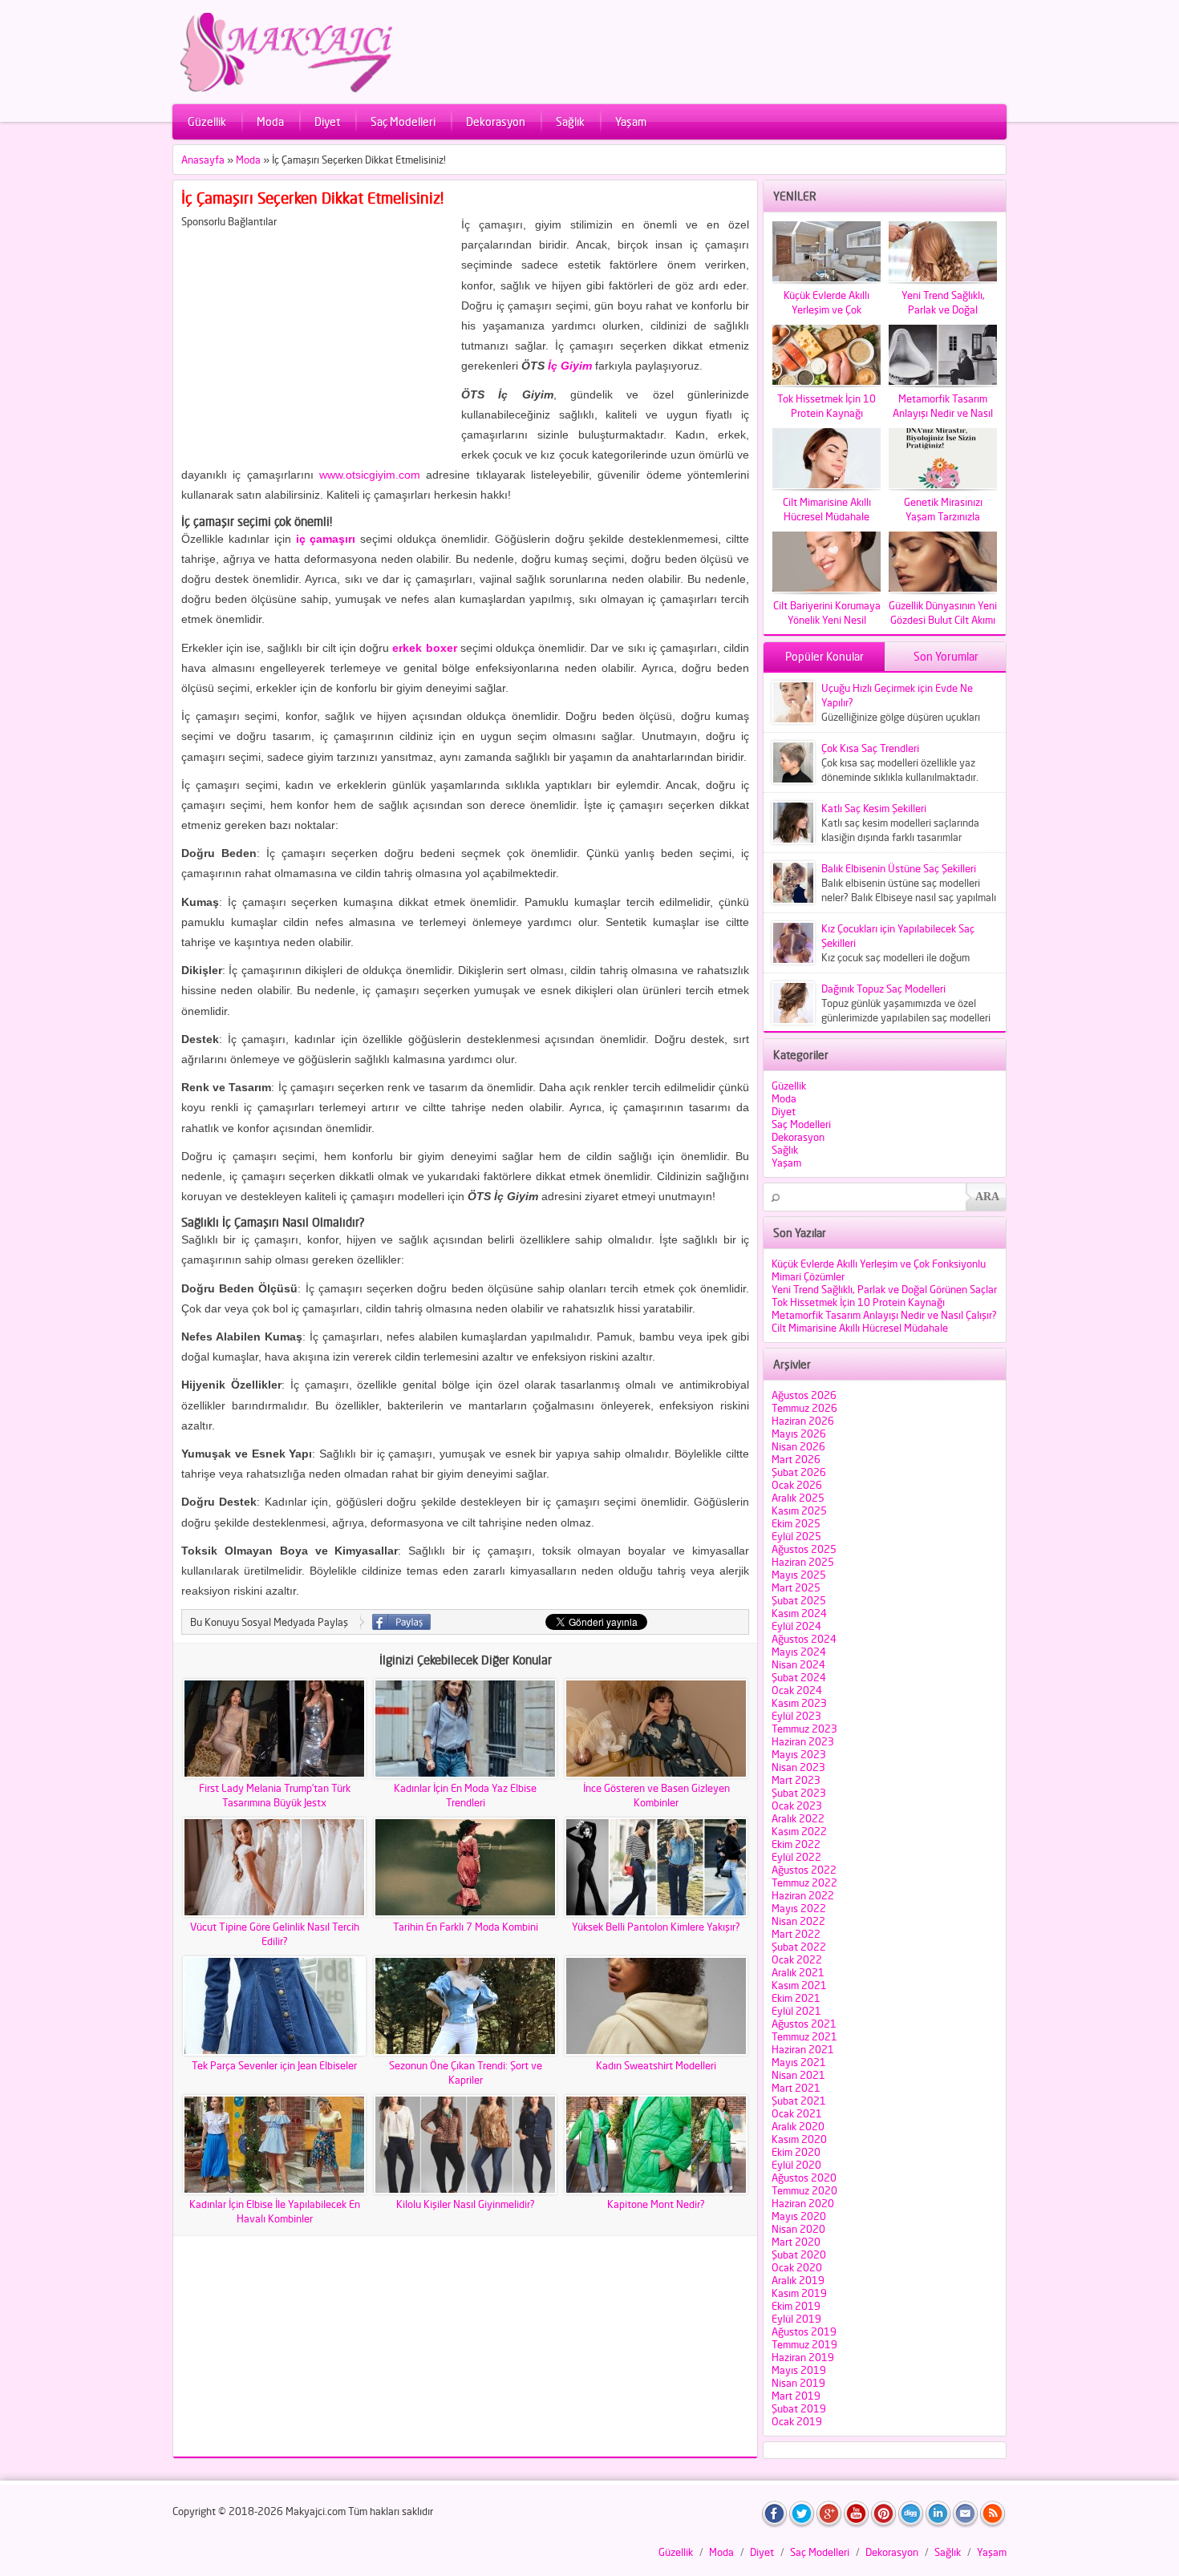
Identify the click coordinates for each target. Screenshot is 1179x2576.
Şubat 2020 (799, 2255)
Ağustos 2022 (804, 1870)
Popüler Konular (824, 656)
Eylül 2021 (796, 2011)
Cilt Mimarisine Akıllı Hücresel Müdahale (860, 1328)
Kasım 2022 (799, 1831)
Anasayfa (203, 160)
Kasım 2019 (799, 2293)
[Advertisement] (316, 340)
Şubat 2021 (799, 2101)
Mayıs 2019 (799, 2370)
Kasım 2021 (799, 1985)
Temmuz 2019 (804, 2344)
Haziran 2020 (803, 2203)
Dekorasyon (496, 121)
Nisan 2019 (798, 2383)
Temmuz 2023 (804, 1729)
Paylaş (401, 1622)
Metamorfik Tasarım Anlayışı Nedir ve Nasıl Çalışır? (884, 1315)
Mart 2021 (796, 2088)
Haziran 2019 (803, 2357)
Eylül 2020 (796, 2165)
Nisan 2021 (798, 2075)
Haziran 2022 (803, 1895)
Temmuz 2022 (804, 1882)
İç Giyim (570, 366)
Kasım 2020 (799, 2139)
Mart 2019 (796, 2396)
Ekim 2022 (796, 1844)
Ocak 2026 (797, 1485)
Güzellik (207, 121)
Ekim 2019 (796, 2306)
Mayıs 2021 (799, 2062)
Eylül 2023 (796, 1716)
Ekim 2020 (796, 2152)
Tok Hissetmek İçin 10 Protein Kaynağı (858, 1302)
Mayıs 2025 (799, 1575)
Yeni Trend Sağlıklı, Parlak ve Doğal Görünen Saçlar (884, 1289)
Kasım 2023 (799, 1703)
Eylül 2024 (796, 1626)
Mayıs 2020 (799, 2216)
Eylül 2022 (796, 1857)
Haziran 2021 (803, 2049)
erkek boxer (424, 648)
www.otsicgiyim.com (370, 475)
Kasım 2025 (799, 1510)
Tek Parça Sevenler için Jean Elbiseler (274, 2065)
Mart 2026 (796, 1459)
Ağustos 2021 (804, 2024)
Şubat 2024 (799, 1677)
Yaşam (631, 121)
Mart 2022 (796, 1934)
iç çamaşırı (326, 539)
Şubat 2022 (799, 1947)
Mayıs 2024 (799, 1652)
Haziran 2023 (803, 1741)
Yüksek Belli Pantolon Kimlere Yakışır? (656, 1927)
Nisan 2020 (798, 2229)
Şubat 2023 (799, 1793)
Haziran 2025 (803, 1562)
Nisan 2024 (798, 1664)
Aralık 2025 (798, 1498)
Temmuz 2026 (804, 1408)
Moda (270, 121)
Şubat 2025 (799, 1600)
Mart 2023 (796, 1780)
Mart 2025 (796, 1587)
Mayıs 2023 (799, 1754)
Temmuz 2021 (804, 2036)
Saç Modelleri (403, 121)
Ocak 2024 (797, 1690)
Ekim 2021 (796, 1998)
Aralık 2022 (798, 1818)
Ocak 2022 (797, 1959)
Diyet (327, 121)
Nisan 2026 (798, 1446)
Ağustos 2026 (804, 1395)
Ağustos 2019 (804, 2331)
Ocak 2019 (797, 2421)
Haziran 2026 (803, 1421)
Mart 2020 (796, 2242)
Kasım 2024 (799, 1613)
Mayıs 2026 (799, 1434)
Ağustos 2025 (804, 1549)
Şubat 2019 (799, 2408)
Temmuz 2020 (804, 2190)
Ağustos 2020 (804, 2178)
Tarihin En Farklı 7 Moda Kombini (466, 1927)
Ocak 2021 (797, 2113)
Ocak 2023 (797, 1806)
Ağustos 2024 (804, 1639)
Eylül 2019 (796, 2319)
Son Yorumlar (946, 656)
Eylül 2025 (796, 1536)
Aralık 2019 (798, 2280)
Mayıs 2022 (799, 1908)
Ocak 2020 (797, 2267)
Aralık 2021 (798, 1972)
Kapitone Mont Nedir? (656, 2204)
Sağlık (570, 121)
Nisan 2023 (798, 1767)
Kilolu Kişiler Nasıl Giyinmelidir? (466, 2204)
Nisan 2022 (798, 1921)
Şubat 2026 (799, 1472)
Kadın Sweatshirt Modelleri (656, 2065)
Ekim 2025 (796, 1523)
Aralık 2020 (798, 2126)
